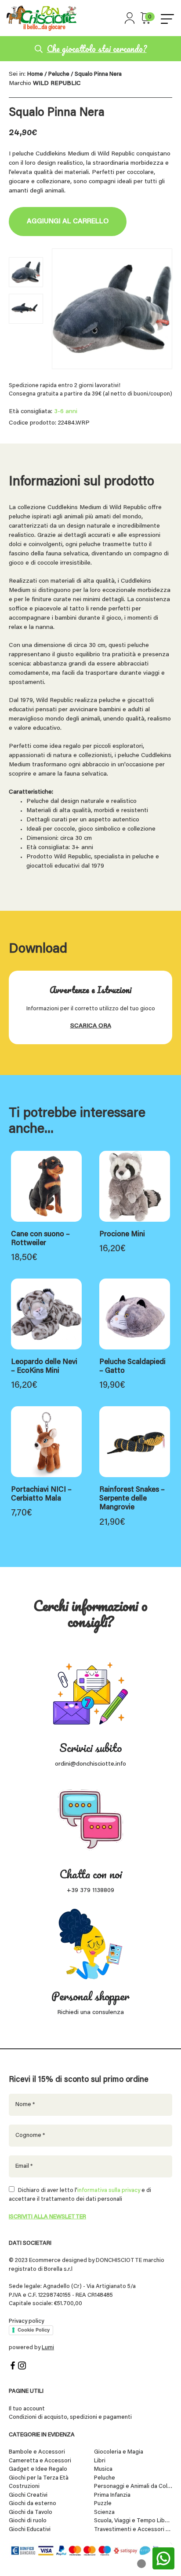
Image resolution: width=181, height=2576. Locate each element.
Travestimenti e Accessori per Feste (133, 2530)
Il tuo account (27, 2409)
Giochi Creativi (28, 2495)
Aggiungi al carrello (68, 222)
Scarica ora (91, 1026)
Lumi (48, 2348)
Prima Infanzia (112, 2495)
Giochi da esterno (33, 2504)
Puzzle (103, 2504)
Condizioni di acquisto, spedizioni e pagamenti (70, 2417)
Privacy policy (26, 2321)
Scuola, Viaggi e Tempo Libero (133, 2521)
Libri (100, 2461)
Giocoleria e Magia (119, 2452)
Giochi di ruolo (28, 2521)
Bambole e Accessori (37, 2452)
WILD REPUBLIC (57, 84)
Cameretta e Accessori (40, 2461)
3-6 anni (66, 412)
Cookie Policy (34, 2330)
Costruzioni (24, 2486)
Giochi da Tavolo (31, 2512)
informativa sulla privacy (109, 2190)
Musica (103, 2469)
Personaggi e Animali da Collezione (133, 2486)
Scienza (104, 2512)
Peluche (59, 74)
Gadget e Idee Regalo (38, 2469)
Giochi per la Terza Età (39, 2478)
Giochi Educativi (30, 2530)
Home (35, 74)
